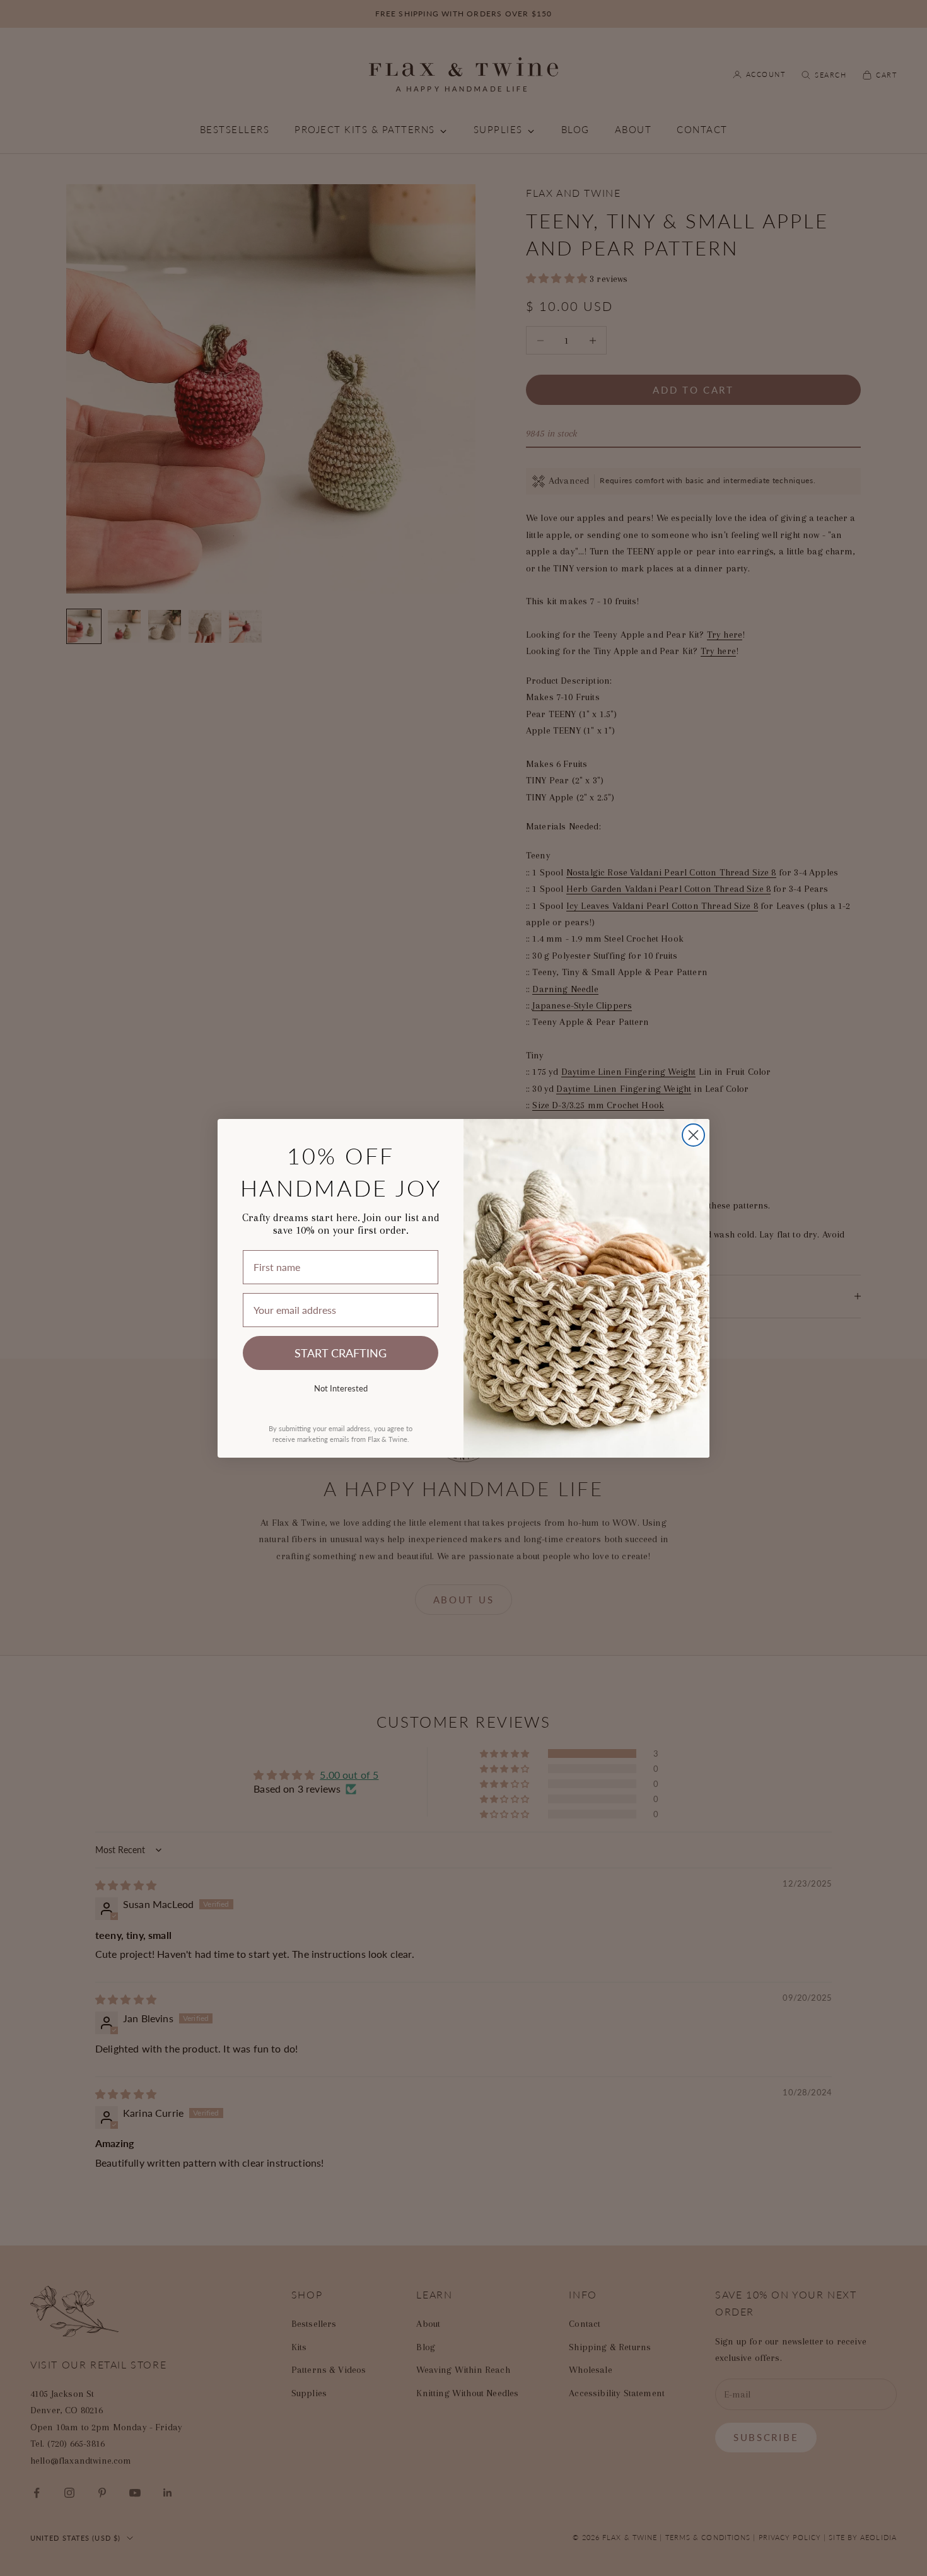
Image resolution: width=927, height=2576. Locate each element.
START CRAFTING (341, 1353)
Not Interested (341, 1388)
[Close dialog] (693, 1135)
